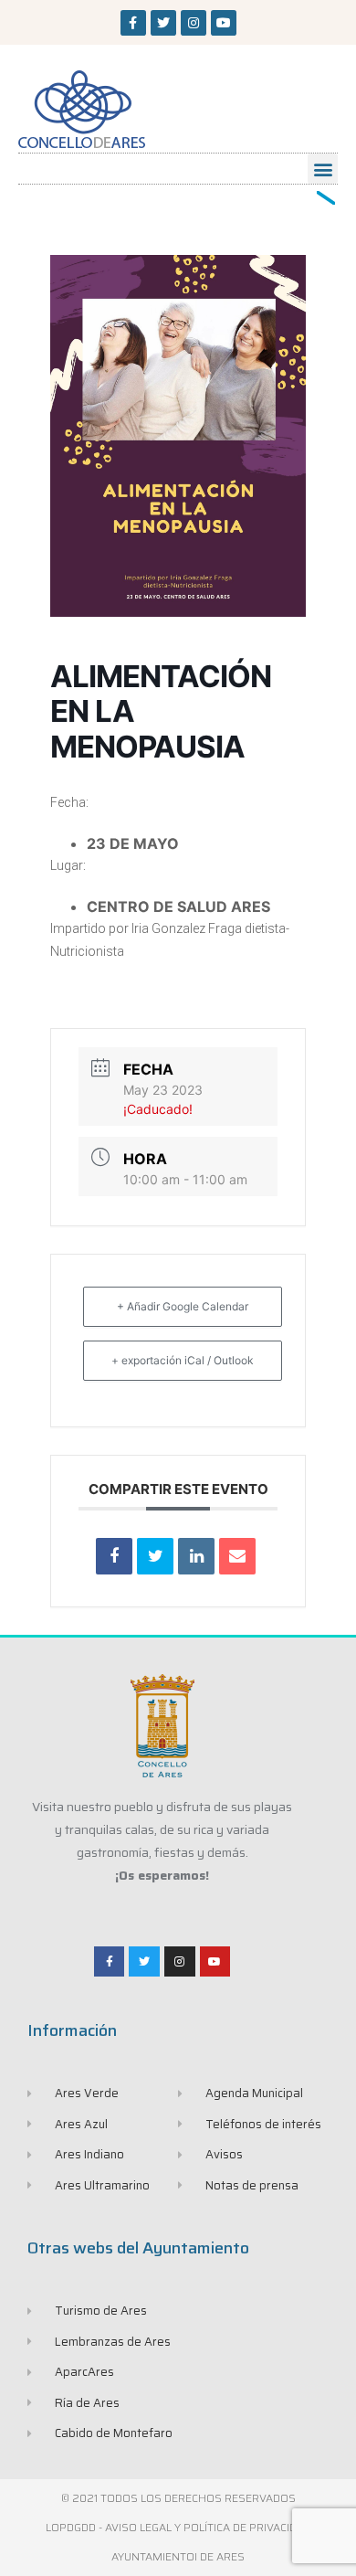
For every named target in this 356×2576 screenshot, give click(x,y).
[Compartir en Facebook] (114, 1556)
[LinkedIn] (196, 1556)
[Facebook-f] (133, 23)
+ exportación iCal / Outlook (183, 1360)
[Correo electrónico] (237, 1556)
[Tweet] (155, 1556)
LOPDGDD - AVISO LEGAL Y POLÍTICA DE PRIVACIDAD (178, 2527)
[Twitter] (163, 23)
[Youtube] (224, 23)
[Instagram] (194, 23)
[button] (323, 169)
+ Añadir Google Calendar (183, 1306)
